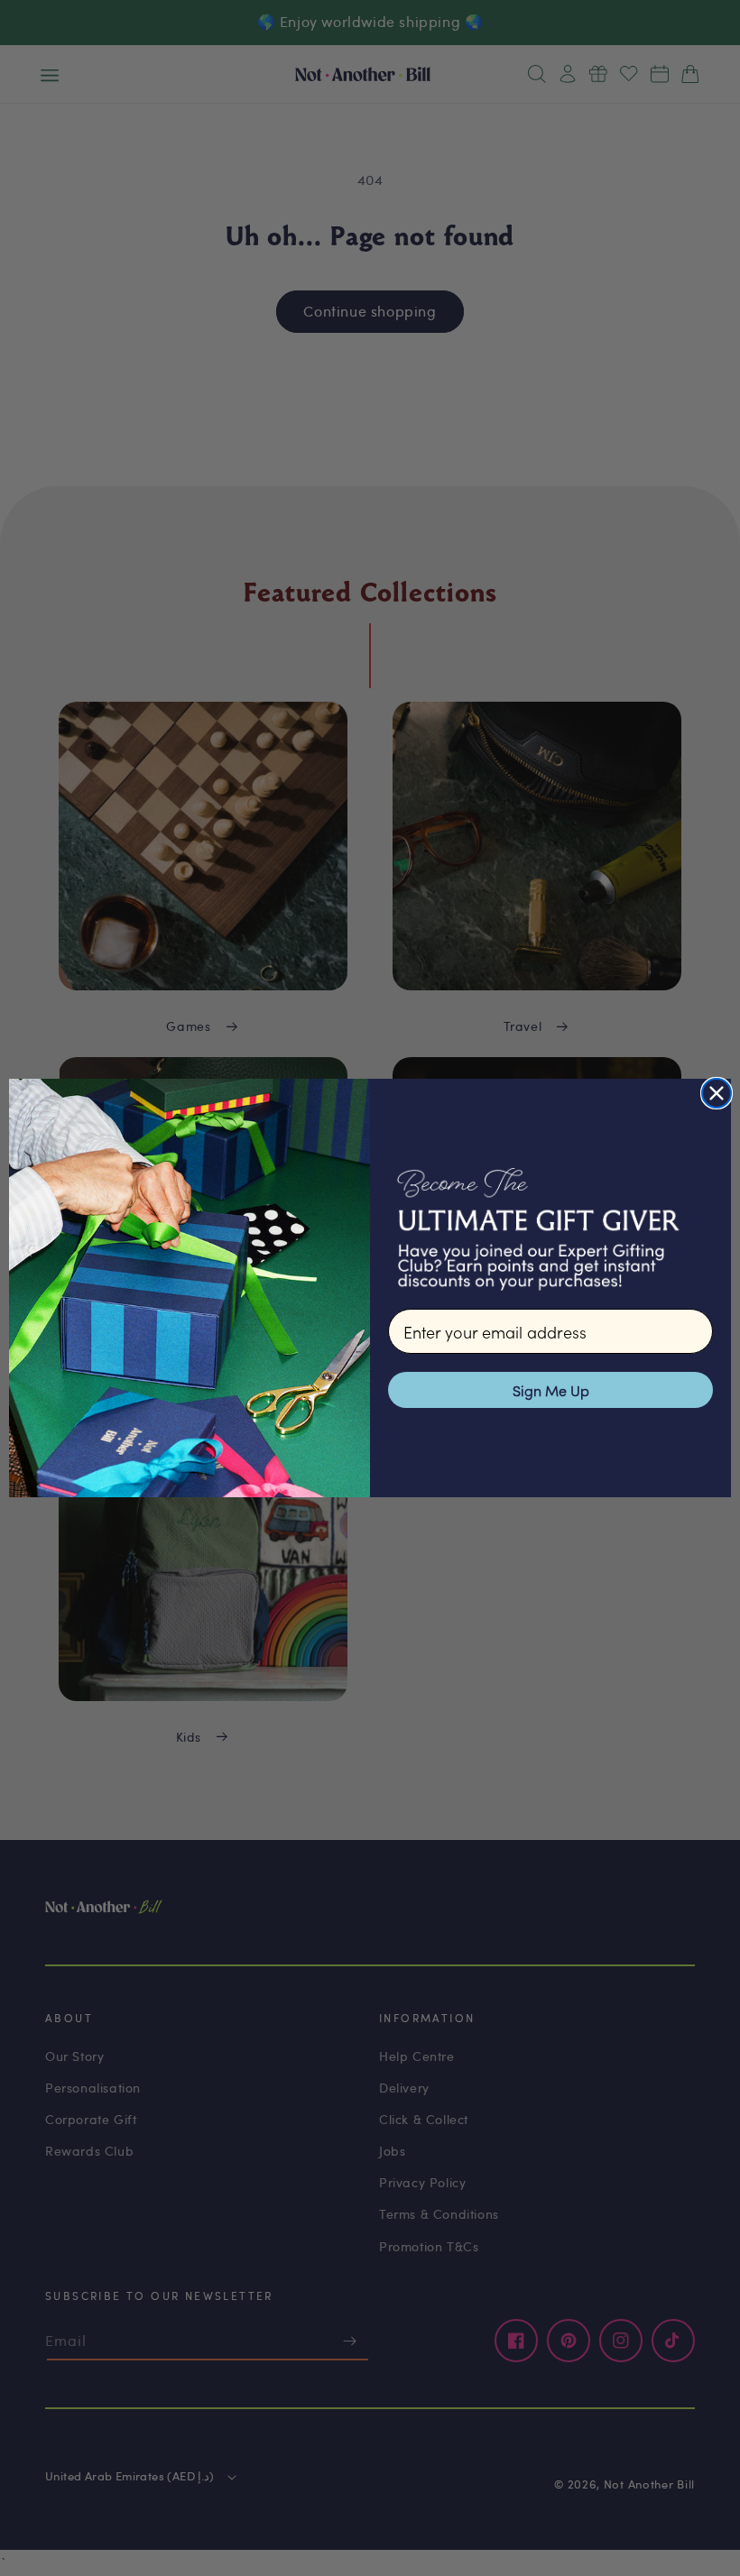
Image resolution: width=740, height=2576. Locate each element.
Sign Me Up (551, 1390)
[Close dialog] (717, 1093)
